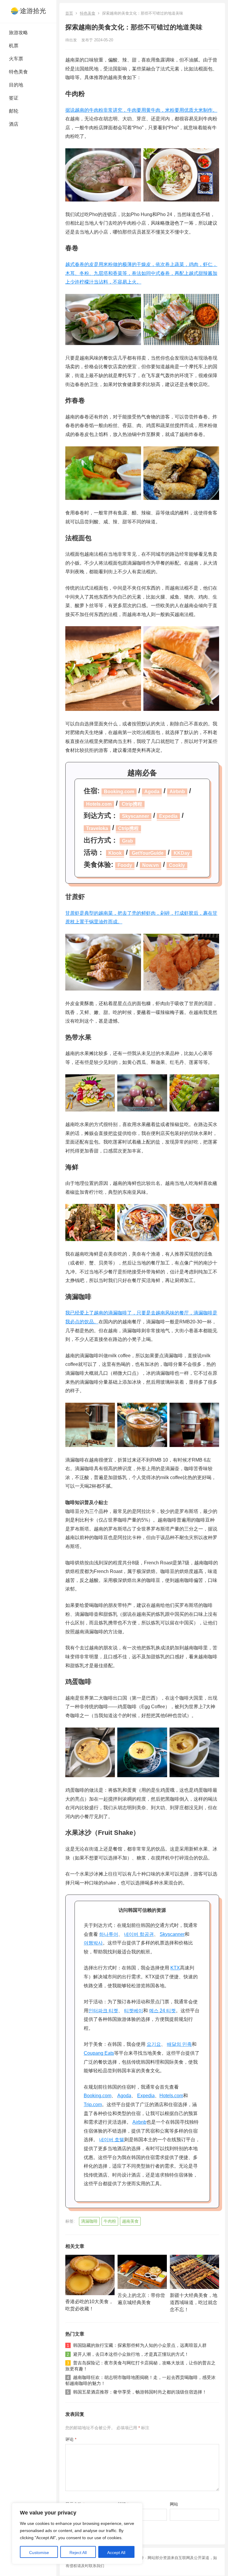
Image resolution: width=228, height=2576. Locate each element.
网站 (174, 2504)
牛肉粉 (110, 2221)
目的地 (16, 85)
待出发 (71, 40)
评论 (71, 2439)
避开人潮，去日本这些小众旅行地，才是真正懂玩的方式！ (131, 2354)
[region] (77, 2534)
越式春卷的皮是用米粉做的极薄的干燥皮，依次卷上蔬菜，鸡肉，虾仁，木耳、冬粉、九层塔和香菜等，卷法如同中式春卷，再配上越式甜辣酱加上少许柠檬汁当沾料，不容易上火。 (141, 273)
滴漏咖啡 (89, 2221)
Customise (39, 2553)
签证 (14, 98)
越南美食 (130, 2221)
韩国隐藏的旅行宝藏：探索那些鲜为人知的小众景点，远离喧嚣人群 (140, 2345)
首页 (69, 13)
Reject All (78, 2553)
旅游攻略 (18, 33)
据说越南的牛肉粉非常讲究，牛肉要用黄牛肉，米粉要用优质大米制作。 (141, 110)
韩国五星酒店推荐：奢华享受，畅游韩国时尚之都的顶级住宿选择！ (140, 2392)
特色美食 (18, 72)
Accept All (116, 2553)
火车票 (16, 59)
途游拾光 (33, 11)
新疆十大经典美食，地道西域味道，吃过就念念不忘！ (194, 2302)
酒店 (14, 124)
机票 (14, 46)
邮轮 (14, 111)
